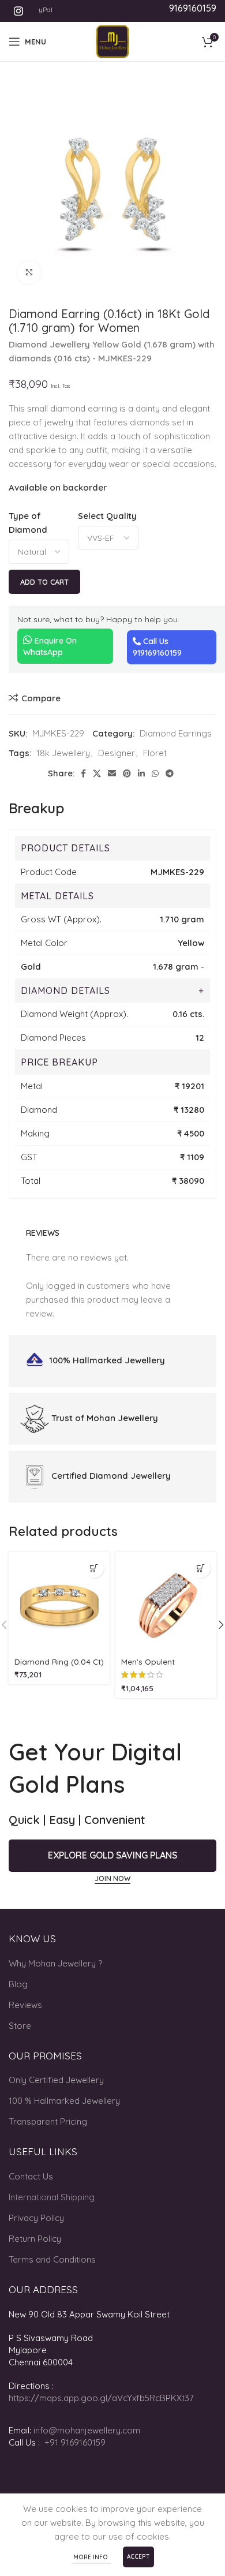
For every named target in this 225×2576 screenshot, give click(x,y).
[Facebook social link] (83, 773)
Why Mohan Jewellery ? (55, 1963)
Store (20, 2026)
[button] (94, 1568)
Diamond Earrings (176, 733)
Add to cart (44, 582)
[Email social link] (112, 773)
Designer (117, 753)
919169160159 (157, 653)
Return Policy (35, 2239)
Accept (138, 2557)
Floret (155, 753)
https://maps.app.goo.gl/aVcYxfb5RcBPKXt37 (101, 2398)
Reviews (25, 2005)
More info (91, 2557)
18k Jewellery (63, 753)
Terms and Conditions (52, 2259)
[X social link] (97, 773)
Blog (18, 1984)
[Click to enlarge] (29, 272)
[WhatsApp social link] (155, 773)
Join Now (112, 1879)
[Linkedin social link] (141, 773)
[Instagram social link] (18, 11)
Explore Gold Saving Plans (112, 1855)
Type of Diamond (28, 523)
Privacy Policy (36, 2218)
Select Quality (107, 516)
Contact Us (31, 2176)
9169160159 (193, 8)
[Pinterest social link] (127, 773)
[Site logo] (112, 41)
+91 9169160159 (75, 2442)
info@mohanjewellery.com (87, 2430)
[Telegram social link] (170, 773)
